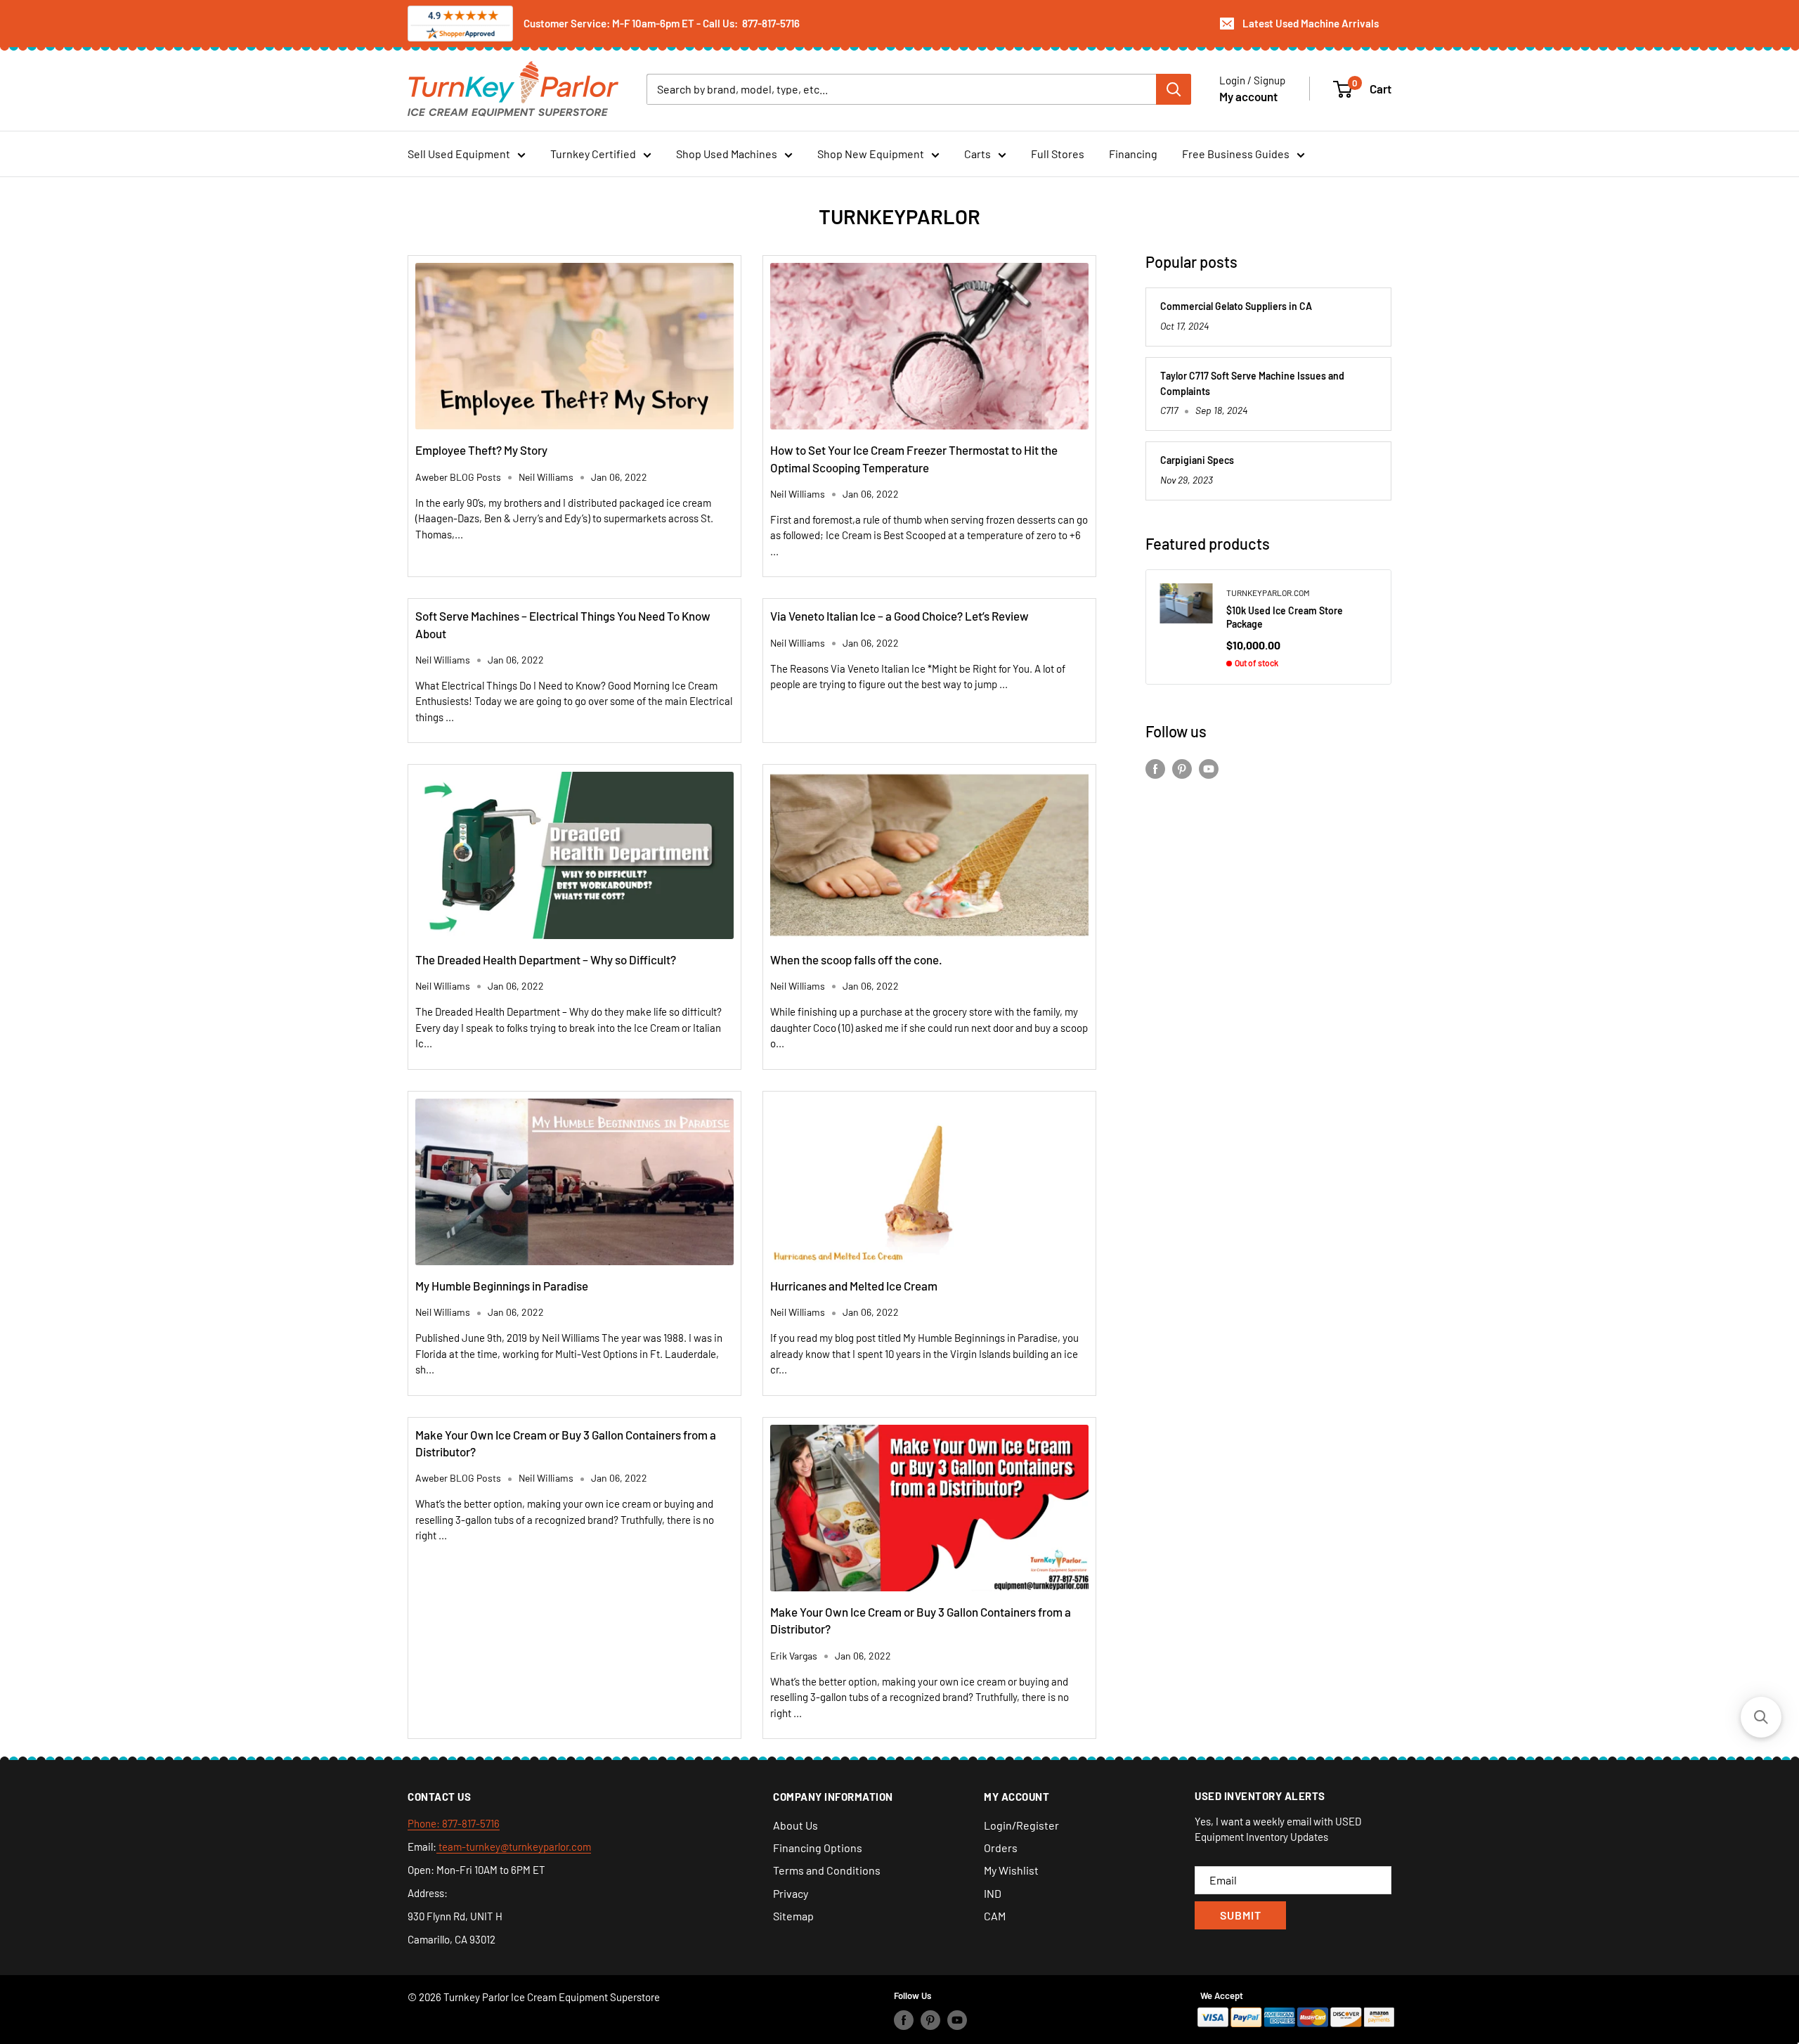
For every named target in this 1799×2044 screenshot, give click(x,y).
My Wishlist (1011, 1870)
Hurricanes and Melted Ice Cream (854, 1286)
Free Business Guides (1236, 154)
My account (1248, 96)
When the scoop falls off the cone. (856, 959)
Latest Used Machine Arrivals (1311, 23)
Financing (1133, 154)
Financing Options (818, 1848)
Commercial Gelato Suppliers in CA (1236, 306)
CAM (995, 1916)
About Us (795, 1825)
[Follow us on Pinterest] (1182, 768)
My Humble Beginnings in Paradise (502, 1286)
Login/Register (1021, 1825)
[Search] (1174, 89)
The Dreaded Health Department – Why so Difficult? (546, 959)
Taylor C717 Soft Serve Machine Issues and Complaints (1252, 383)
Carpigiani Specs (1197, 460)
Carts (978, 154)
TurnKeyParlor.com (1268, 593)
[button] (1761, 1717)
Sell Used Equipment (459, 154)
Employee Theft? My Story (481, 450)
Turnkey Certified (593, 154)
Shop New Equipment (871, 154)
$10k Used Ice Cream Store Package (1285, 617)
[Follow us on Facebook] (1155, 768)
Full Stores (1058, 154)
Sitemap (793, 1916)
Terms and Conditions (827, 1870)
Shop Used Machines (727, 154)
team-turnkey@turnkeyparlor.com (514, 1846)
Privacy (791, 1893)
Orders (1001, 1848)
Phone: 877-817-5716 (454, 1823)
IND (993, 1893)
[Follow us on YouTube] (1209, 768)
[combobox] (901, 89)
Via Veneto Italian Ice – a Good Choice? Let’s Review (899, 616)
